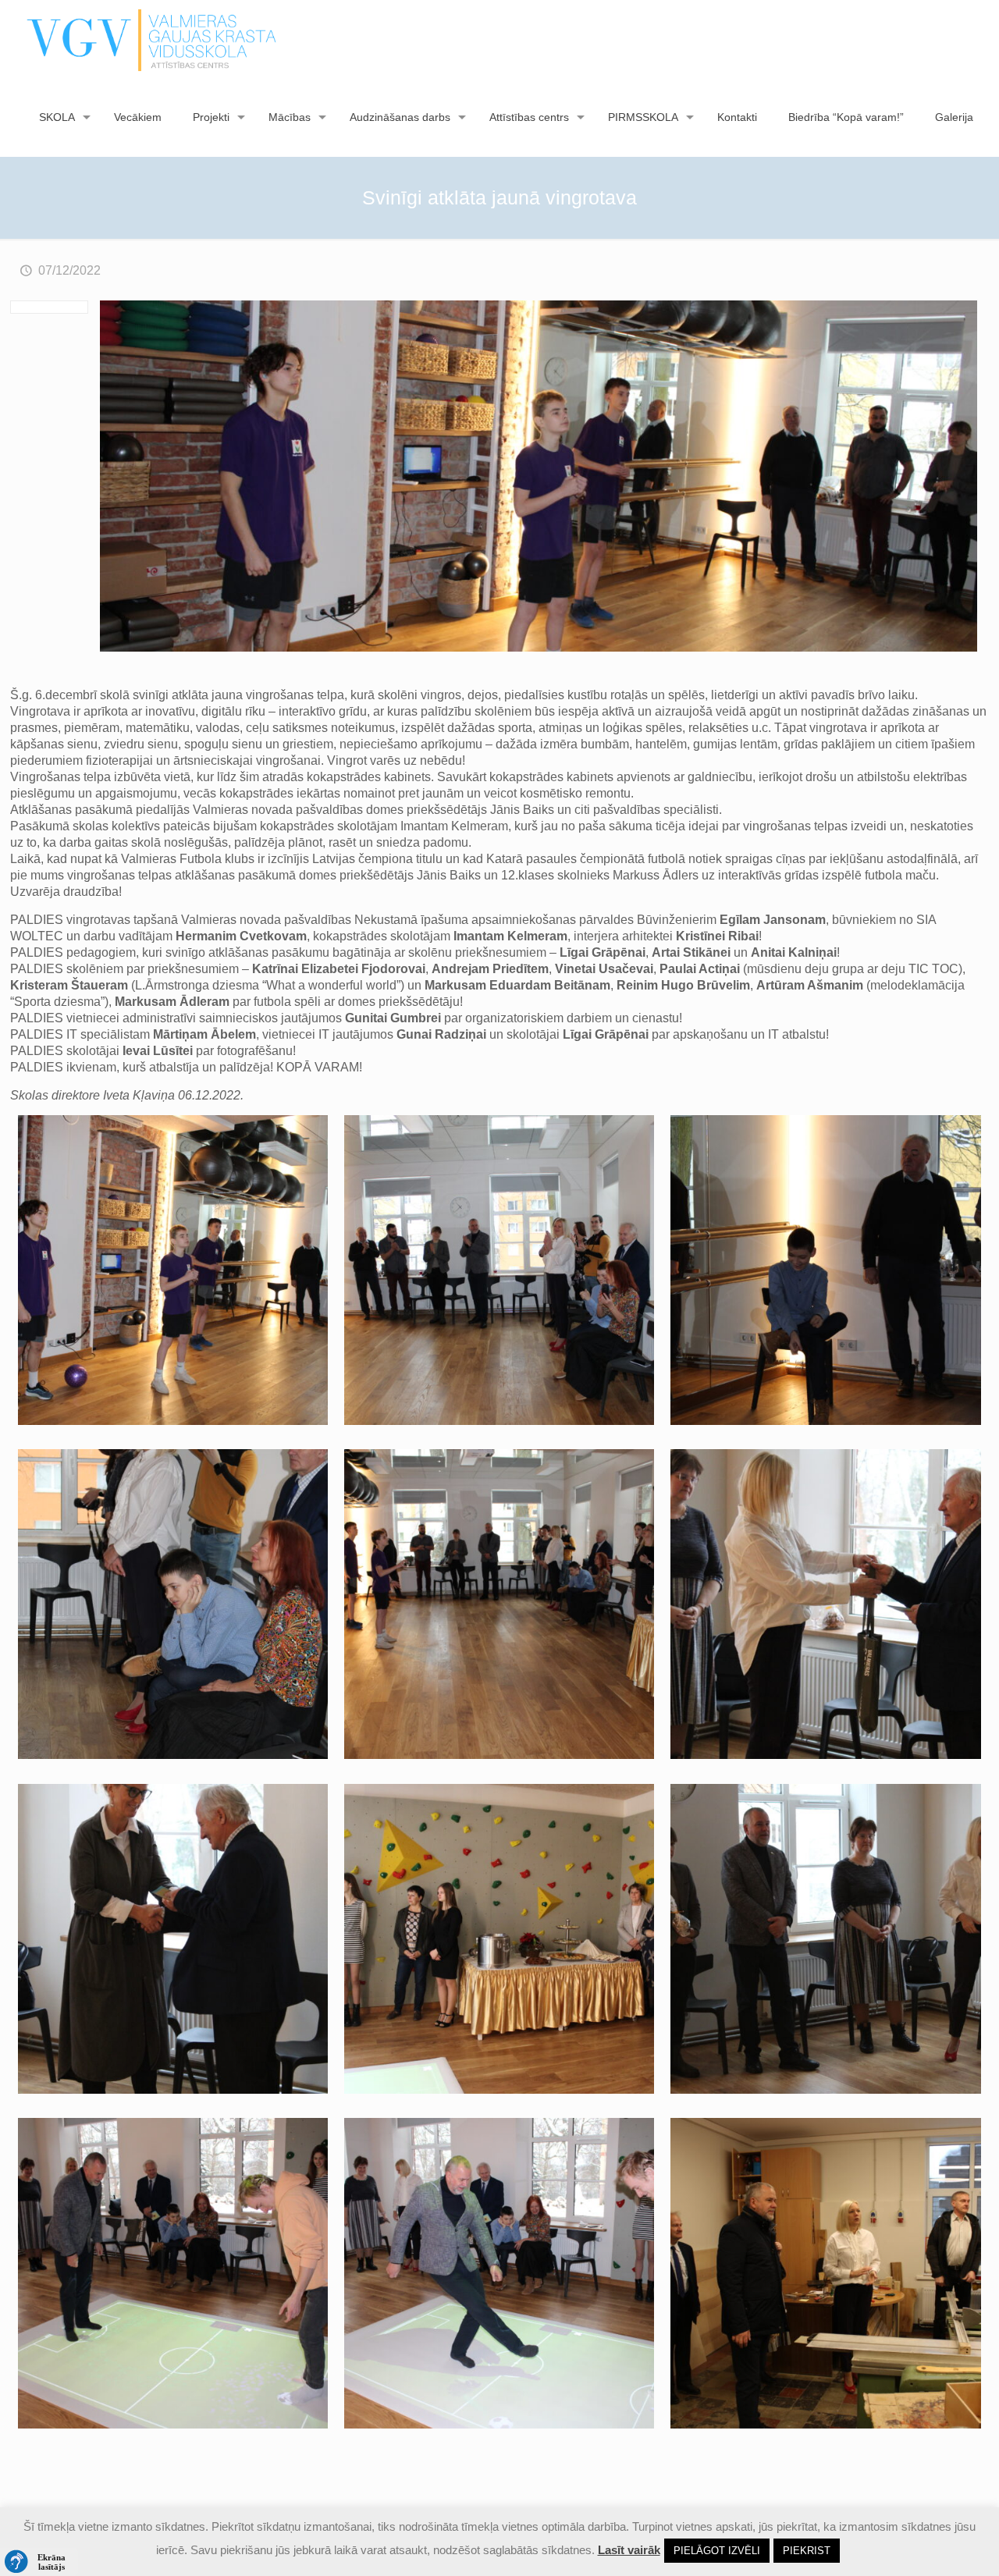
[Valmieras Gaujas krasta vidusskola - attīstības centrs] (152, 39)
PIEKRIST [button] (807, 2551)
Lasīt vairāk (629, 2550)
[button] (39, 2562)
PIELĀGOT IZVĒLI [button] (717, 2551)
